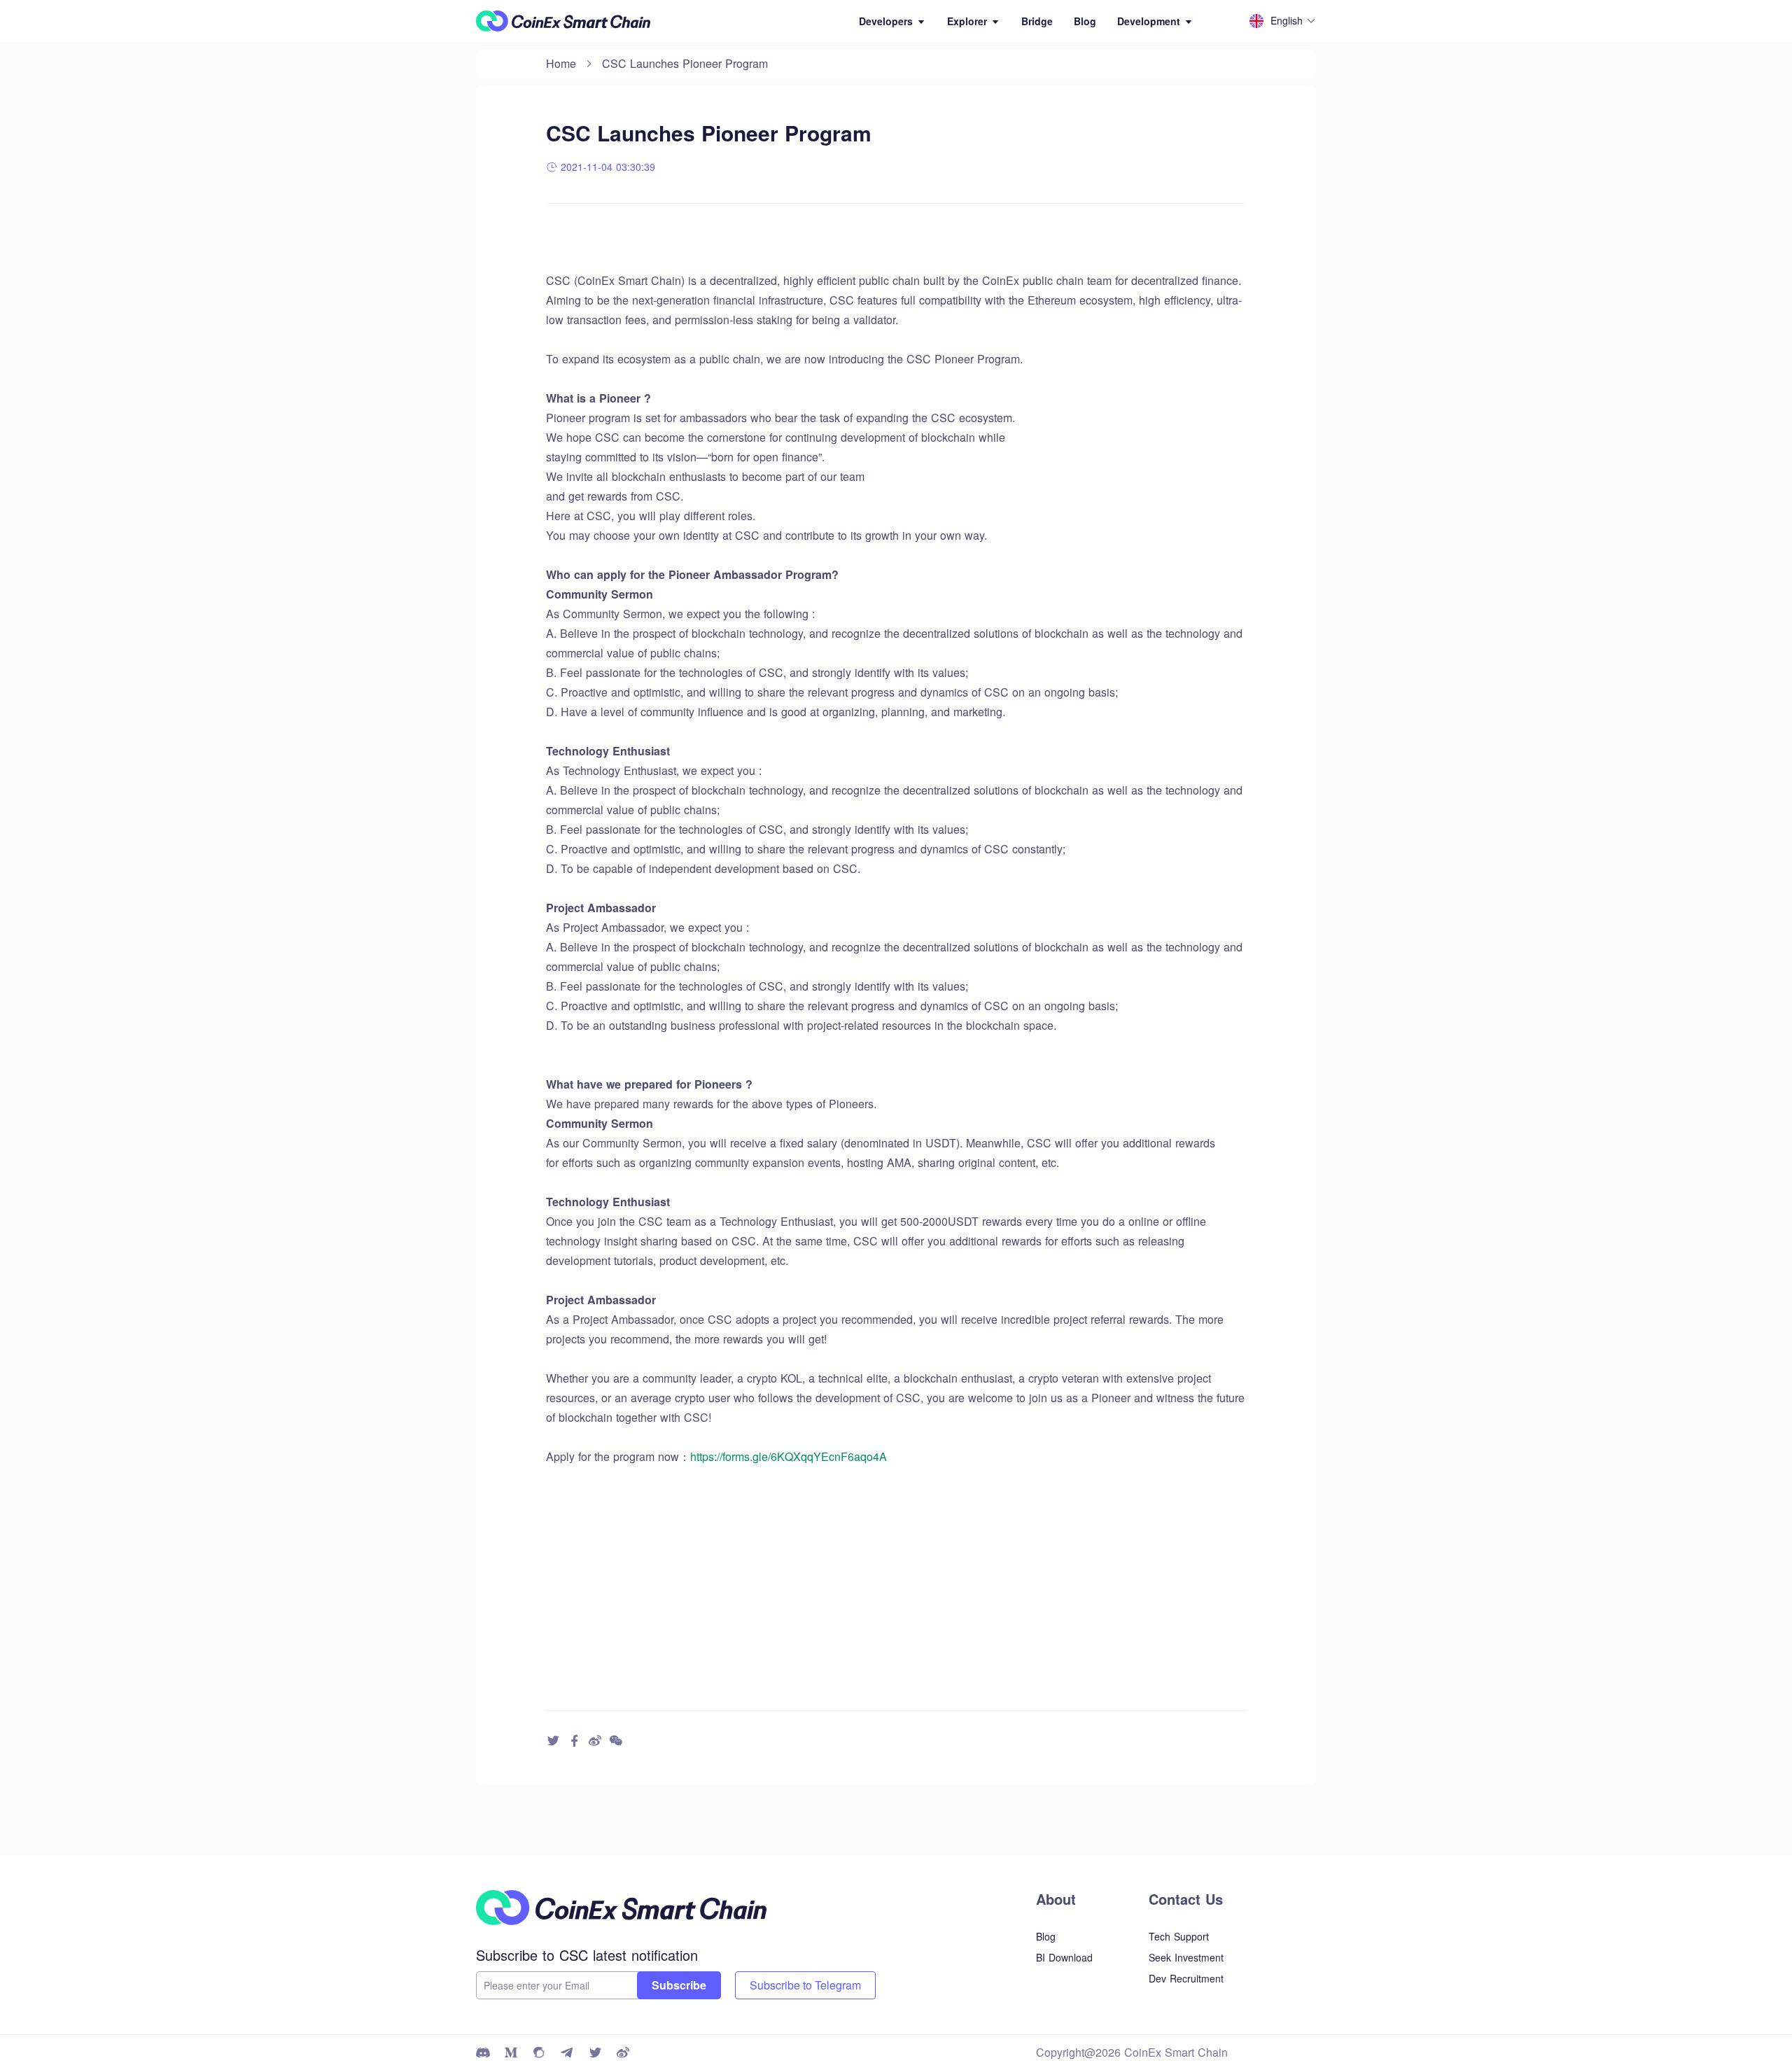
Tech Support (1179, 1936)
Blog (1085, 21)
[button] (892, 21)
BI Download (1064, 1957)
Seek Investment (1186, 1957)
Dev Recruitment (1186, 1978)
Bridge (1037, 21)
